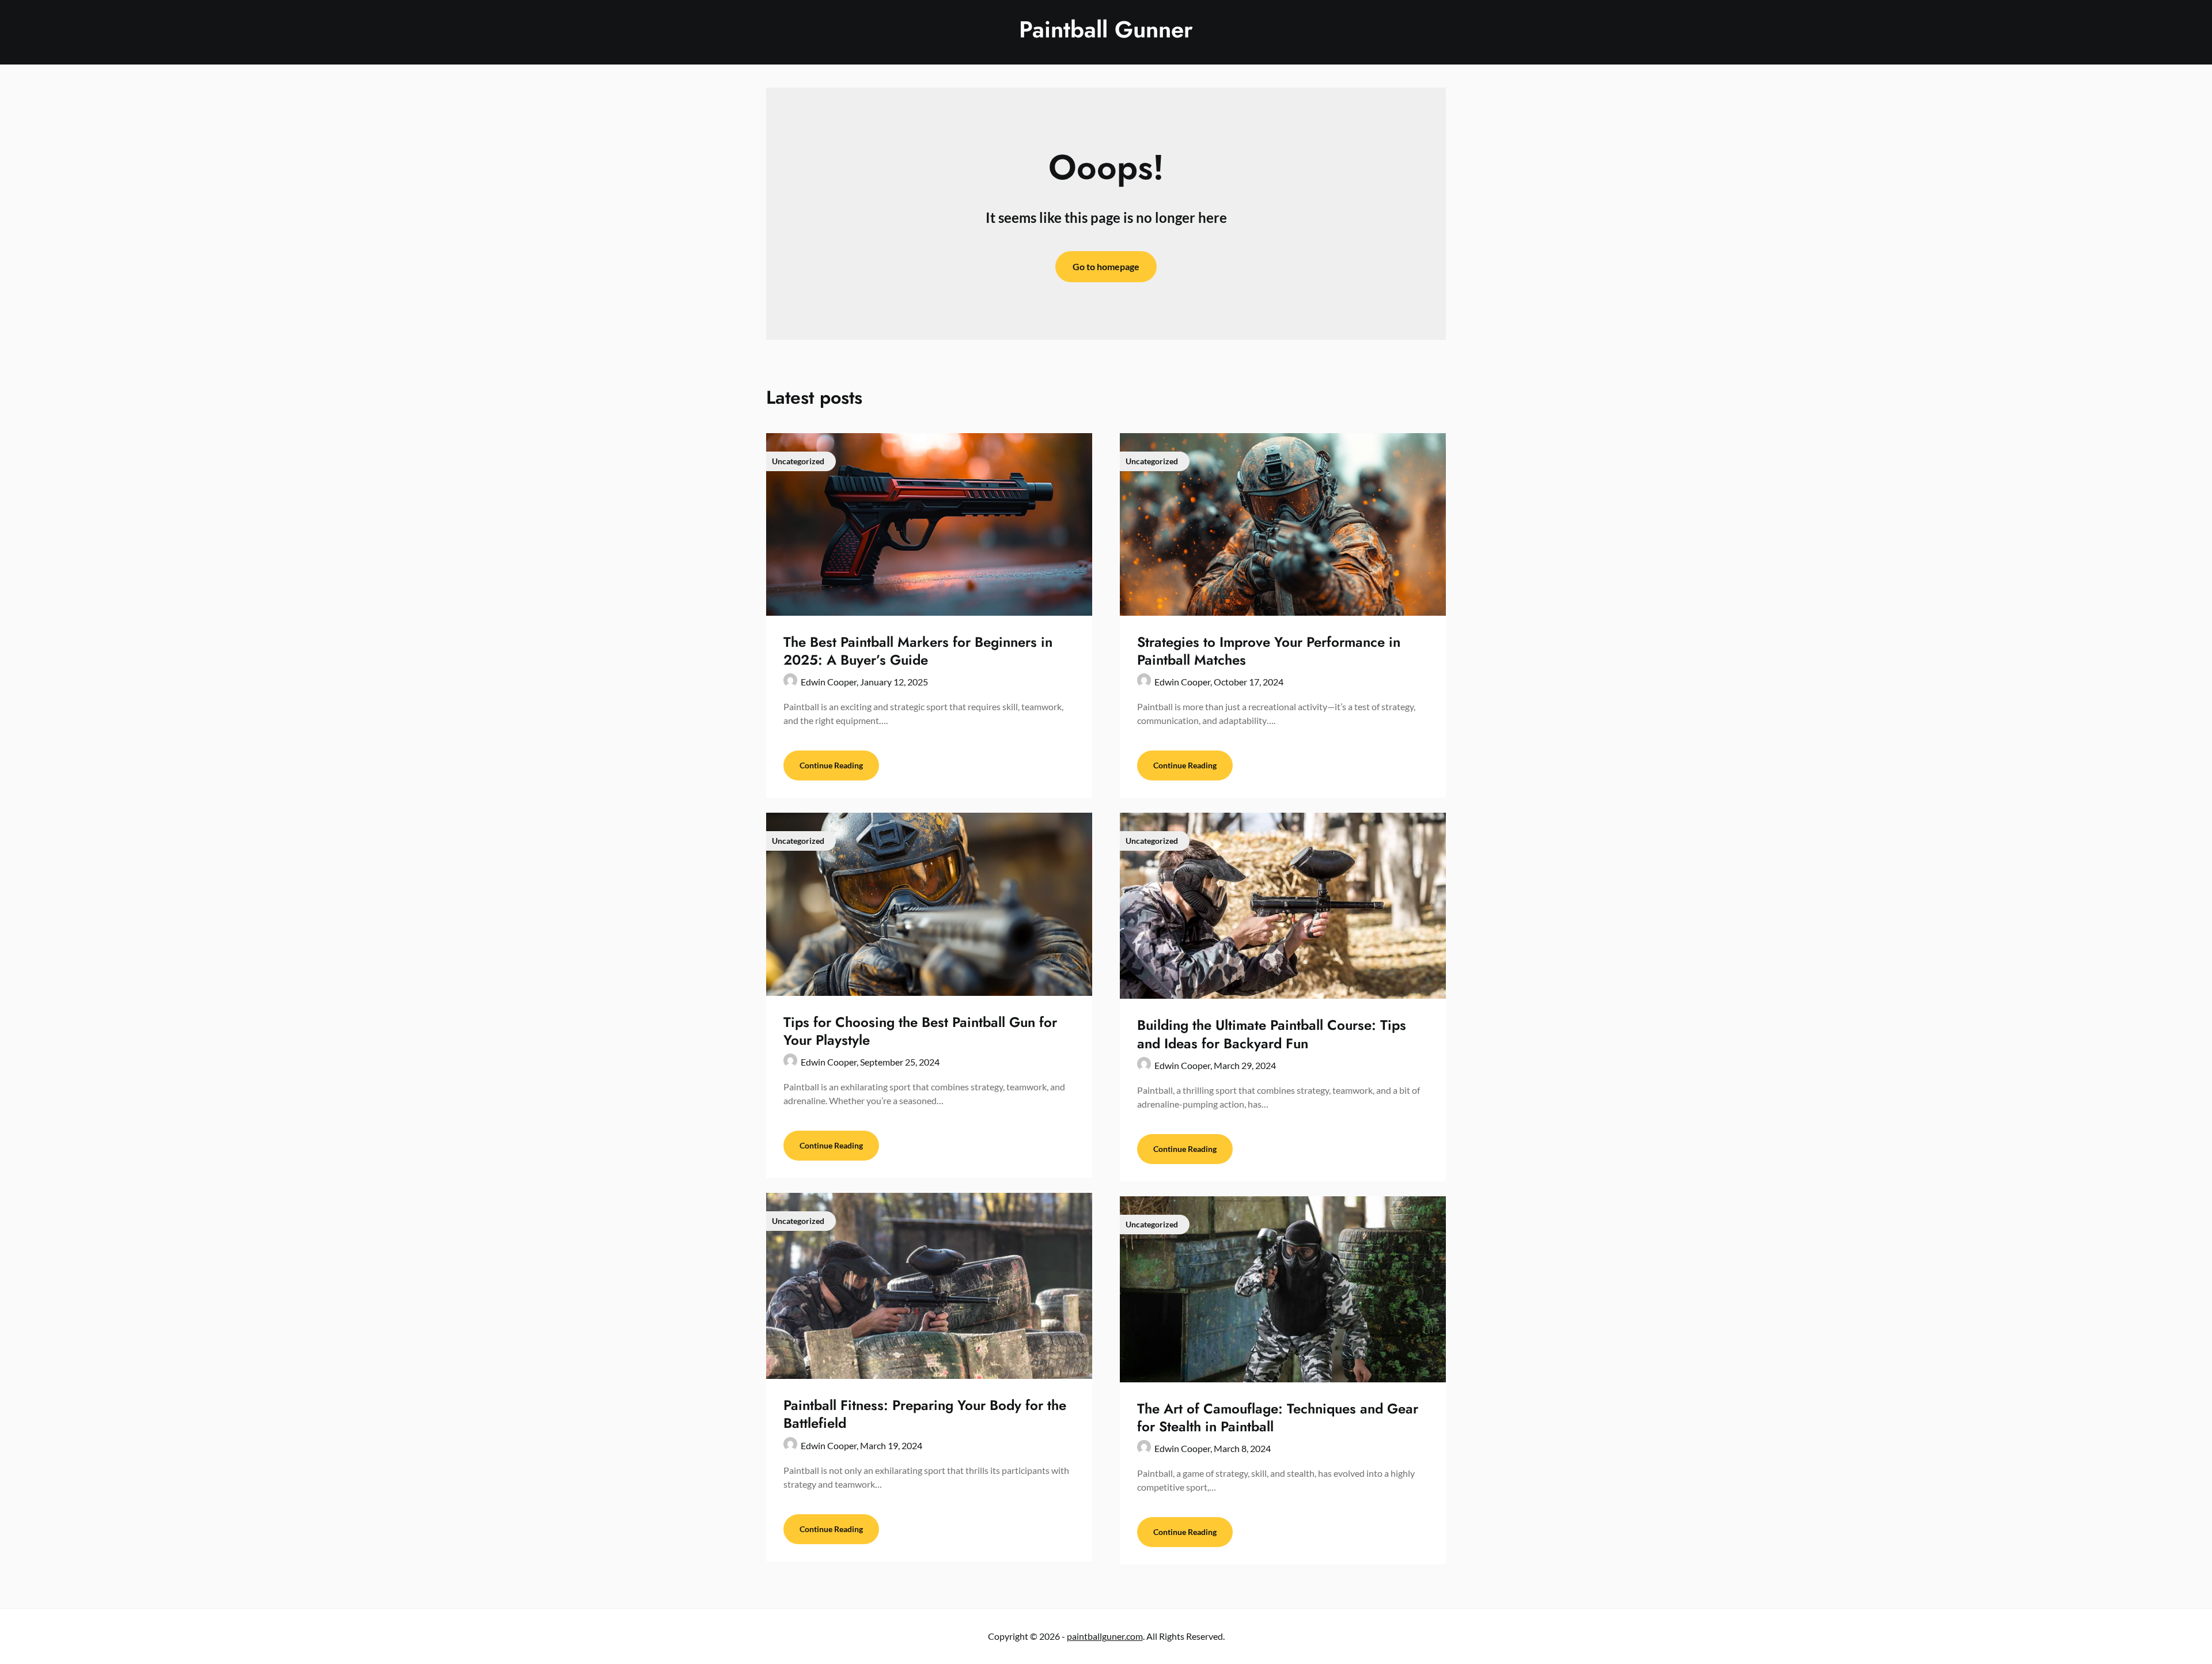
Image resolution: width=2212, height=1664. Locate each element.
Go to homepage (1106, 266)
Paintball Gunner (1106, 29)
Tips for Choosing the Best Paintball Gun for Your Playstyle (920, 1031)
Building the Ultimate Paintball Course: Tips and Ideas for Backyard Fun (1272, 1034)
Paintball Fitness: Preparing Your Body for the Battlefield (925, 1414)
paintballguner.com (1105, 1636)
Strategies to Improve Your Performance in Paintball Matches (1269, 651)
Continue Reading (831, 765)
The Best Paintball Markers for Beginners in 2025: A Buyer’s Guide (918, 651)
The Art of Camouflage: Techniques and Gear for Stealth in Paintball (1278, 1417)
